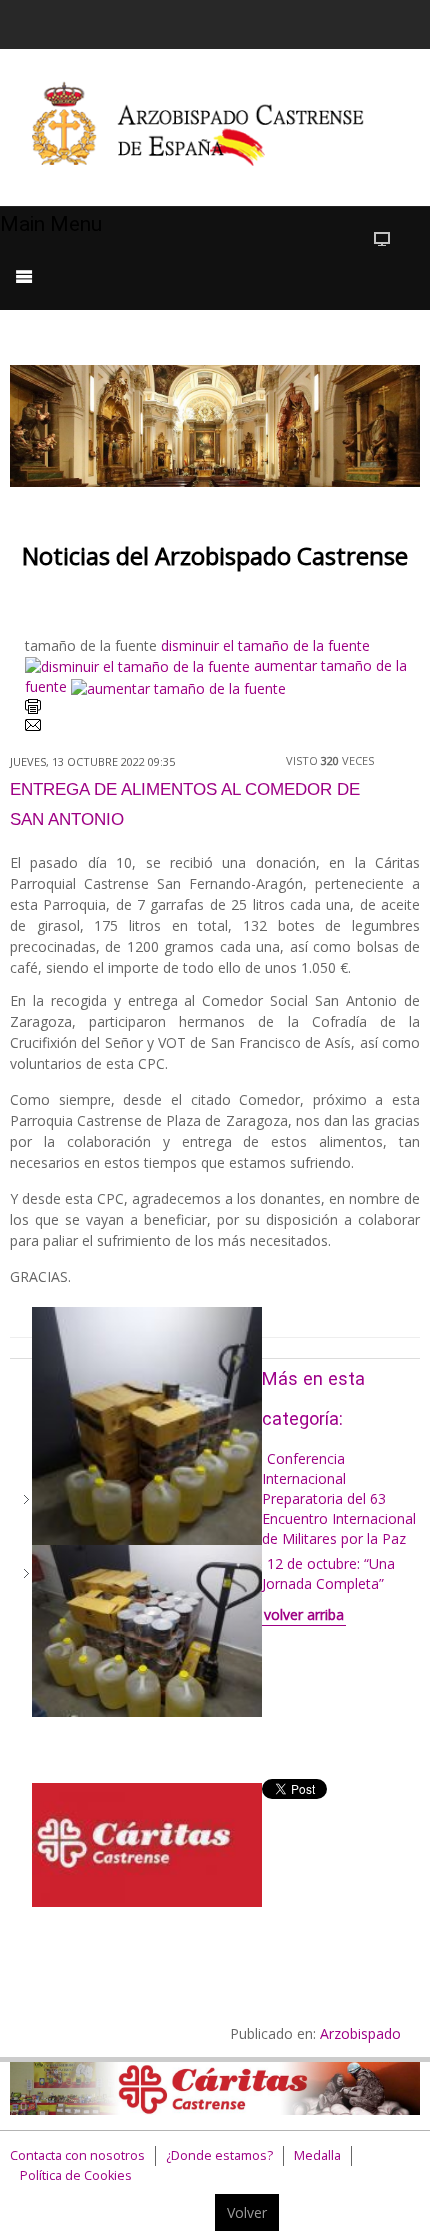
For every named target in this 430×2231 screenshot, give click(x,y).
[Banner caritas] (215, 2087)
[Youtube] (337, 22)
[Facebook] (261, 22)
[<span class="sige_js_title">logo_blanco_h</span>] (147, 1843)
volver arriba (304, 1614)
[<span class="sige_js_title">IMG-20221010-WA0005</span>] (147, 1458)
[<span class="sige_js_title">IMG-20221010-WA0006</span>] (147, 1629)
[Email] (33, 728)
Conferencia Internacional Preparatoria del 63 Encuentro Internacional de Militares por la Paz (339, 1498)
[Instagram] (375, 22)
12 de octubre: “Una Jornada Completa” (328, 1573)
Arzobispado (360, 2033)
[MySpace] (413, 22)
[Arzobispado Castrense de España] (215, 127)
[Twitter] (299, 22)
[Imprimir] (33, 708)
